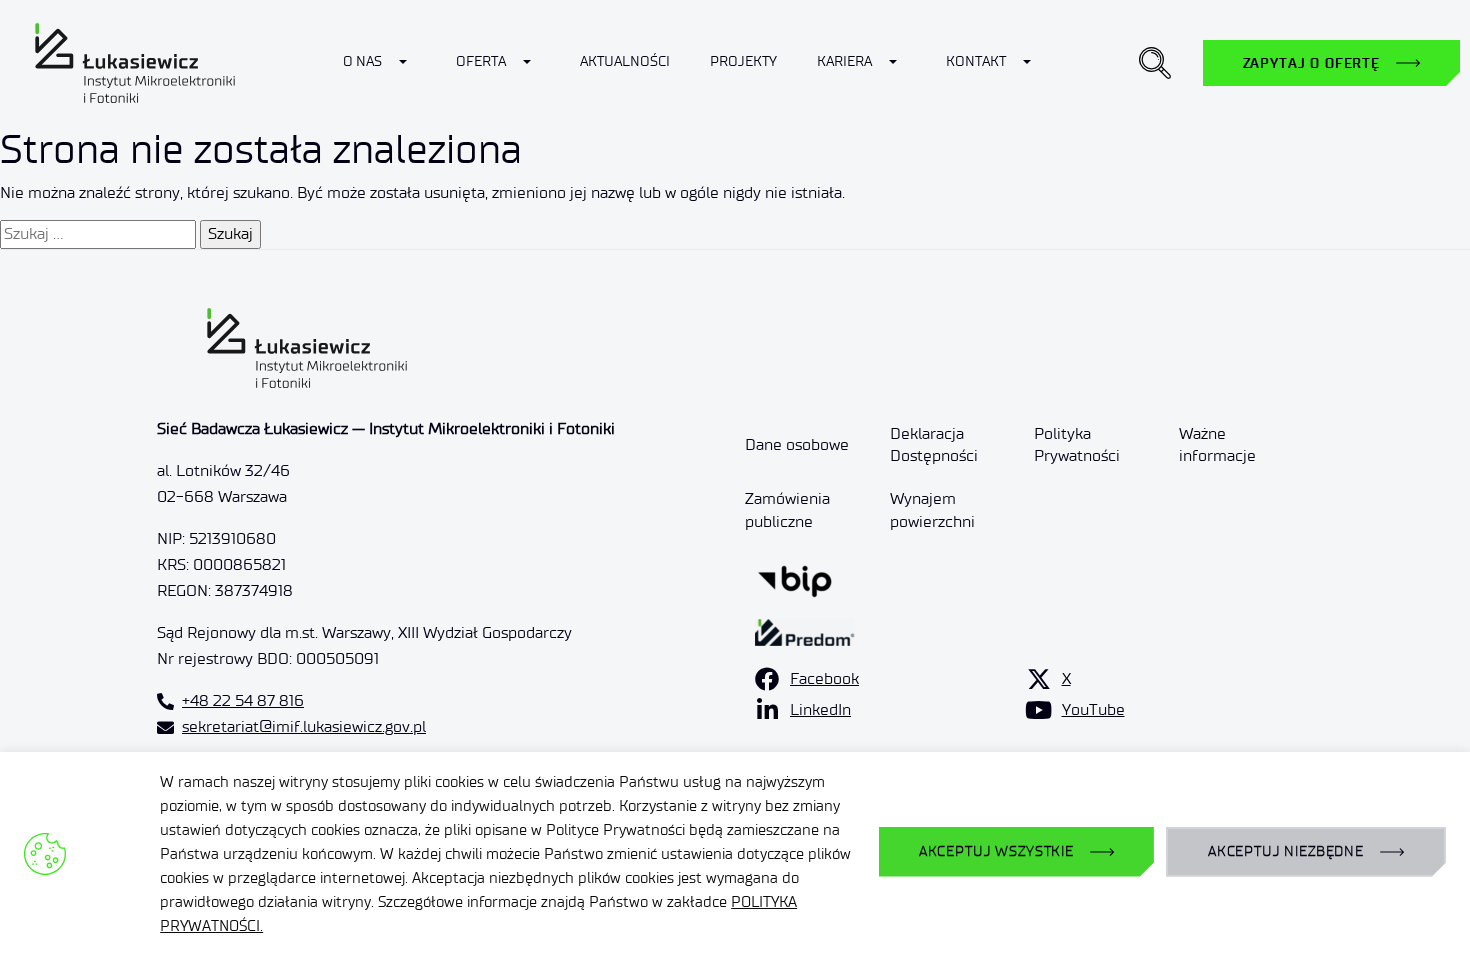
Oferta (481, 61)
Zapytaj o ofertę (1311, 63)
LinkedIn (820, 709)
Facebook (824, 678)
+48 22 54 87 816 (243, 700)
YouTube (1093, 709)
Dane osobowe (797, 444)
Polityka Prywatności (1077, 444)
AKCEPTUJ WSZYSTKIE (996, 851)
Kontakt (976, 61)
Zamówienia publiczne (787, 509)
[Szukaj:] (98, 234)
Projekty (743, 61)
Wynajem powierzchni (932, 509)
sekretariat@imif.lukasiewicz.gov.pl (304, 726)
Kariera (844, 61)
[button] (1155, 63)
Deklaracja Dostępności (934, 444)
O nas (362, 61)
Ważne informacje (1217, 444)
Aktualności (625, 61)
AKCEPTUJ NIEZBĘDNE (1286, 851)
